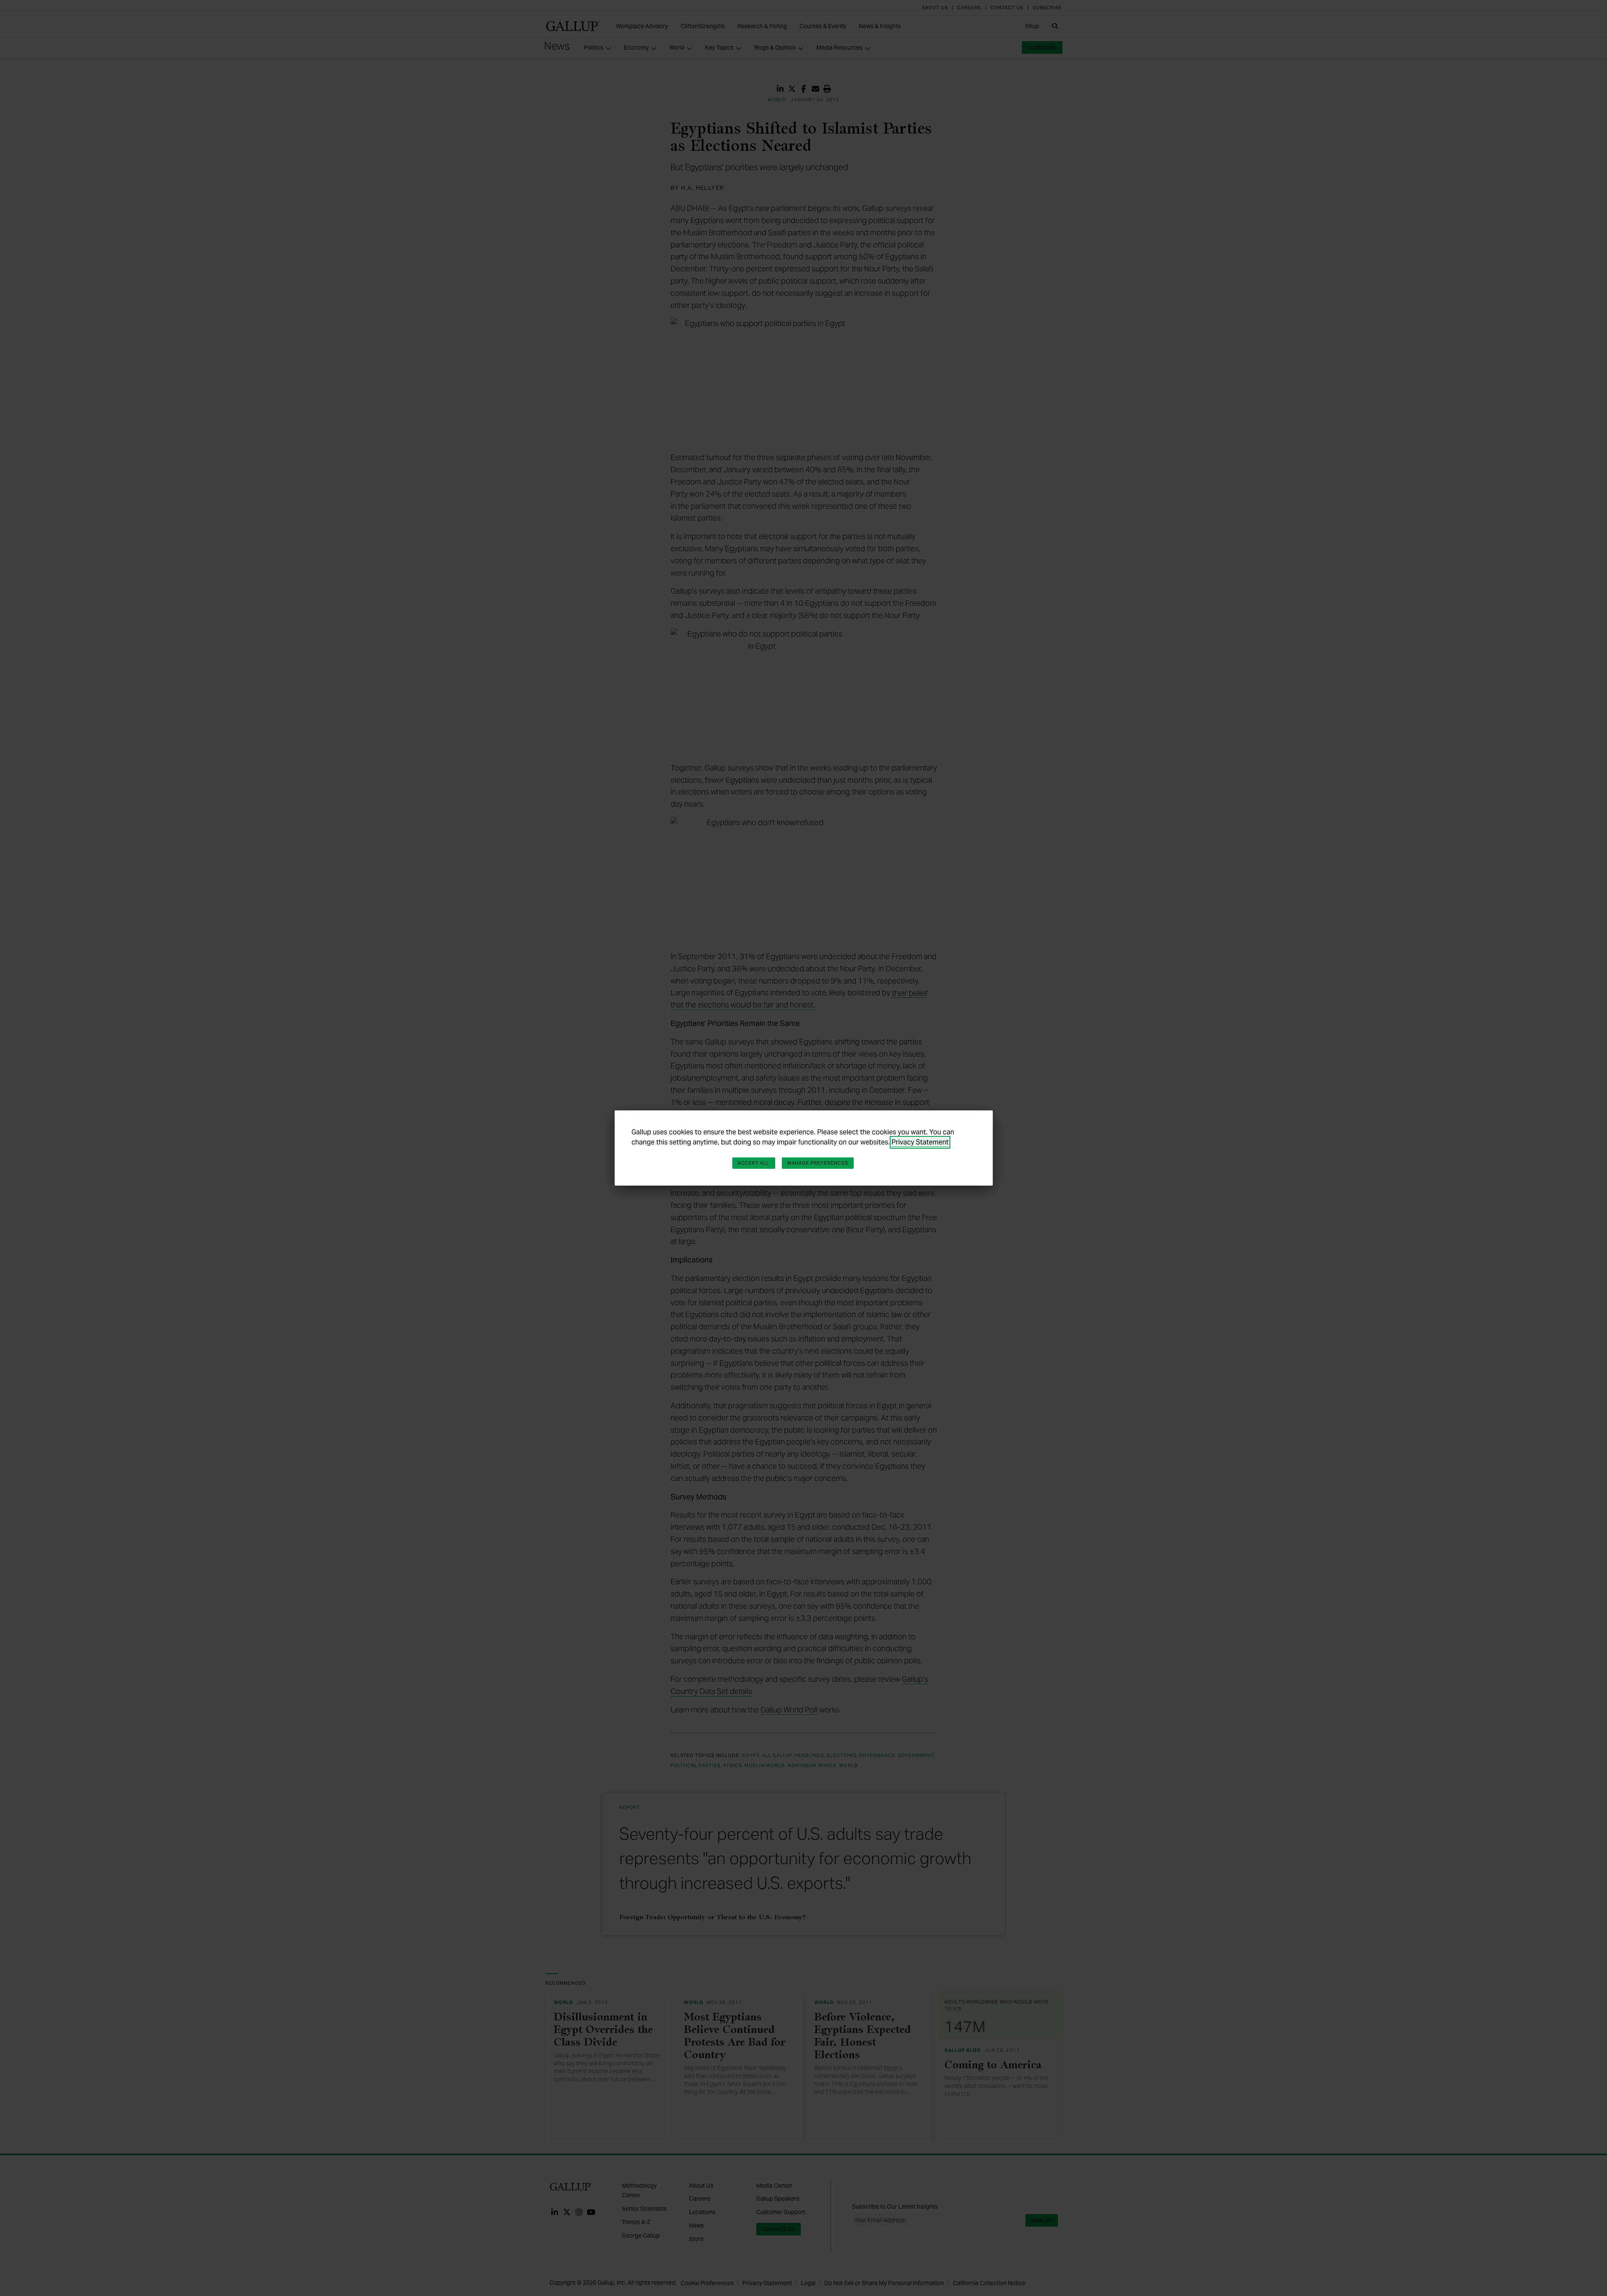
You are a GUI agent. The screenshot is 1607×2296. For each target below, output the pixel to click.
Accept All (754, 1163)
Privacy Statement (920, 1142)
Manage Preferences (818, 1163)
